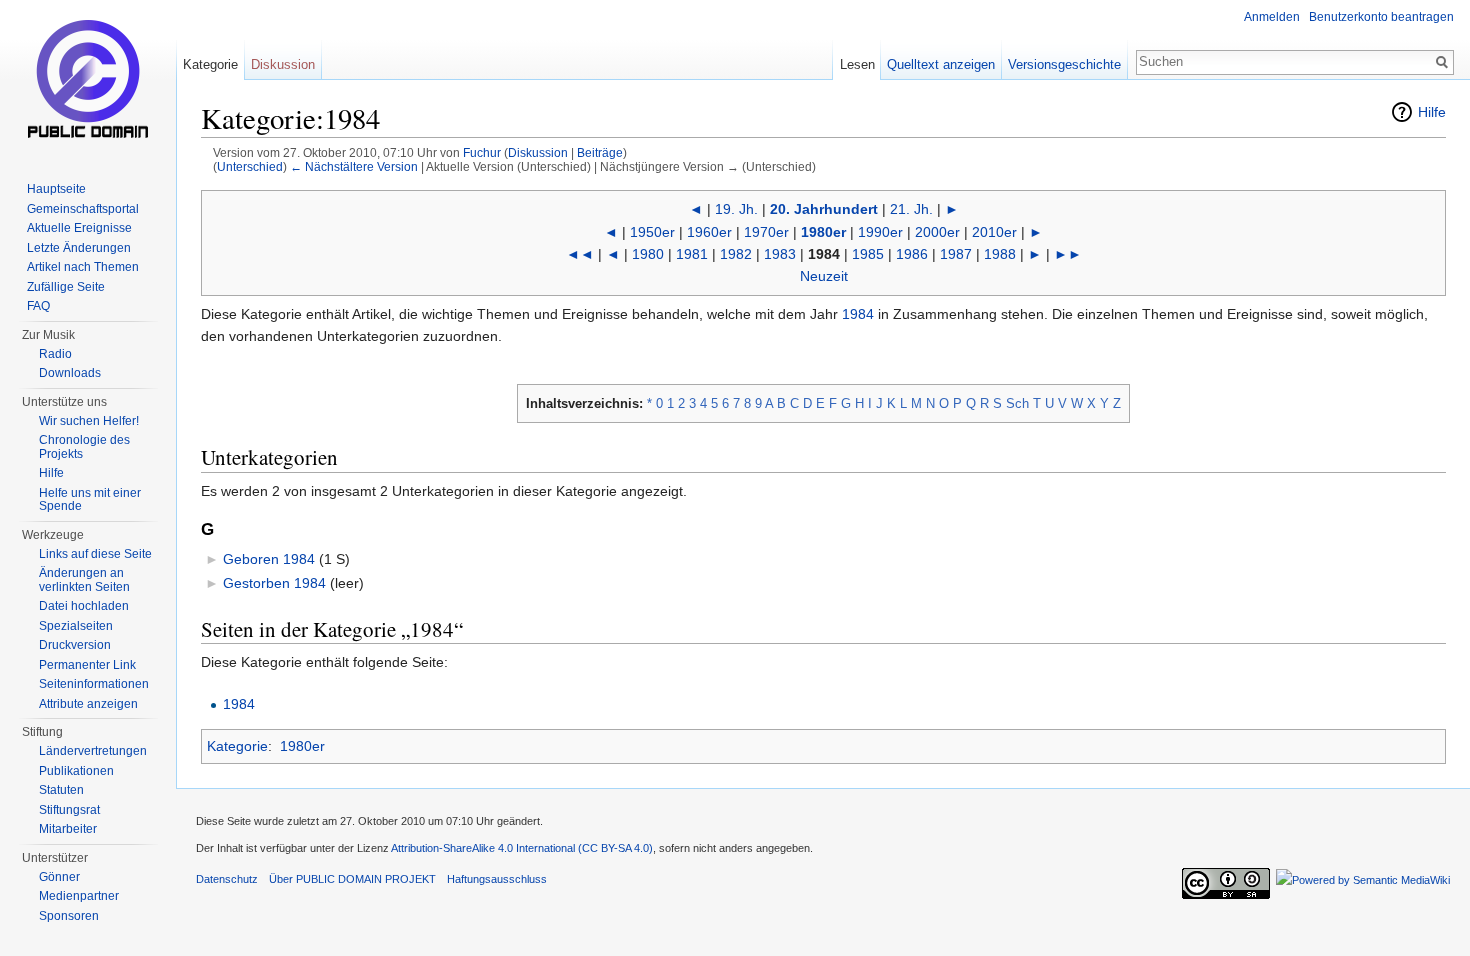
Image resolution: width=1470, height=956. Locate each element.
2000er (937, 232)
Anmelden (1272, 17)
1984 (858, 314)
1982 (736, 254)
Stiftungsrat (69, 810)
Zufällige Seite (66, 287)
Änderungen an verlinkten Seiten (84, 580)
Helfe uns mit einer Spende (90, 500)
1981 (692, 254)
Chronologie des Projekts (84, 447)
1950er (652, 232)
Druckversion (75, 645)
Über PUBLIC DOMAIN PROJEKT (352, 879)
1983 (780, 254)
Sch (1017, 403)
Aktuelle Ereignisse (79, 228)
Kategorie (237, 746)
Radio (55, 354)
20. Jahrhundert (824, 209)
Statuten (61, 790)
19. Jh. (736, 209)
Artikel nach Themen (83, 267)
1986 (912, 254)
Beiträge (600, 152)
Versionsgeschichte (1064, 64)
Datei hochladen (84, 606)
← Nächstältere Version (354, 166)
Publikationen (76, 771)
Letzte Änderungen (79, 248)
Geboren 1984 (269, 559)
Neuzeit (824, 276)
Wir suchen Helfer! (89, 421)
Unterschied (250, 166)
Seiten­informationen (94, 684)
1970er (766, 232)
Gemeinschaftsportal (83, 209)
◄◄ (580, 254)
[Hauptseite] (88, 80)
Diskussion (538, 152)
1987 (956, 254)
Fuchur (482, 152)
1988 (1000, 254)
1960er (709, 232)
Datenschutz (227, 879)
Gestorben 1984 (274, 583)
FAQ (38, 306)
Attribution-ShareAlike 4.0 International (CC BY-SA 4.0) (522, 848)
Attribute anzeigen (88, 704)
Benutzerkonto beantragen (1381, 17)
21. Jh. (911, 209)
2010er (994, 232)
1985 (868, 254)
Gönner (59, 877)
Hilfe (1432, 112)
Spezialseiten (76, 626)
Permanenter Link (87, 665)
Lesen (857, 64)
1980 (648, 254)
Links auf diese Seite (95, 554)
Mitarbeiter (68, 829)
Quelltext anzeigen (941, 64)
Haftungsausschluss (497, 879)
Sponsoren (69, 916)
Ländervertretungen (93, 751)
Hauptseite (56, 189)
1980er (823, 232)
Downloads (70, 373)
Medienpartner (79, 896)
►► (1068, 254)
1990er (880, 232)
